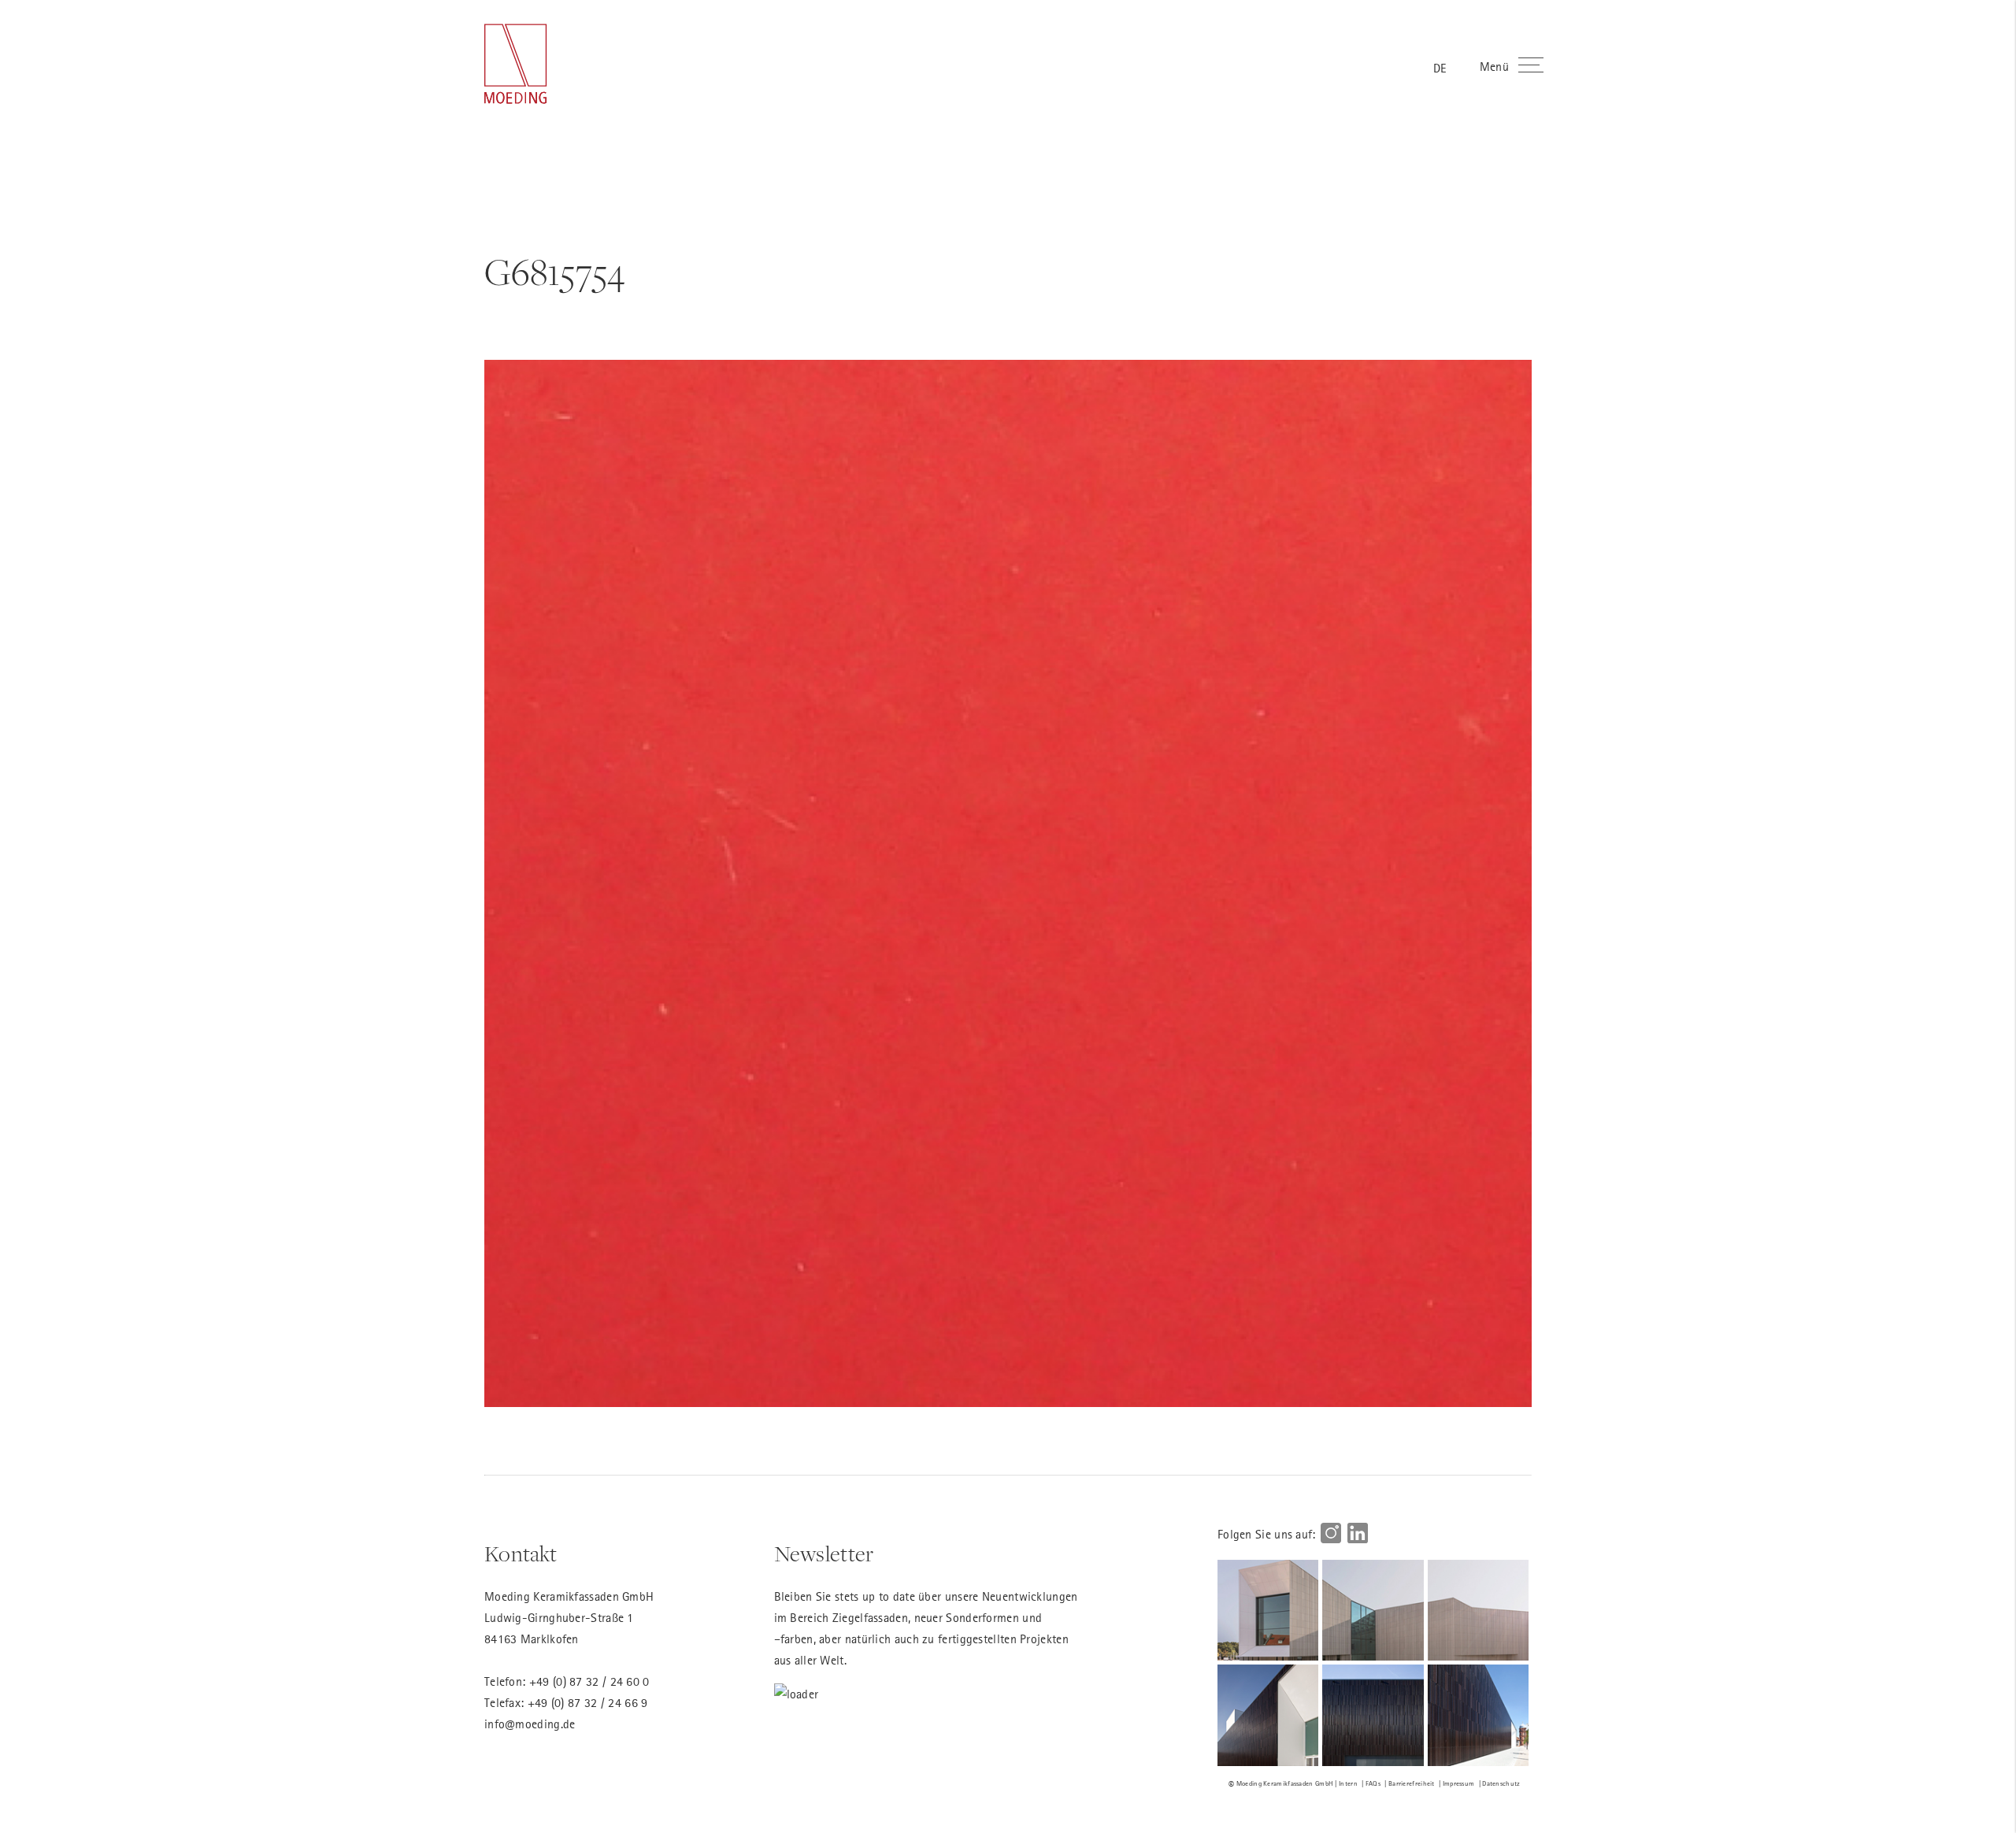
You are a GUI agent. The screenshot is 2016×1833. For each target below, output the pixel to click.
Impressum (1459, 1783)
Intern (1348, 1783)
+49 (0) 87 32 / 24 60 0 (589, 1681)
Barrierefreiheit (1412, 1783)
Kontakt (521, 1554)
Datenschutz (1501, 1783)
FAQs (1373, 1783)
